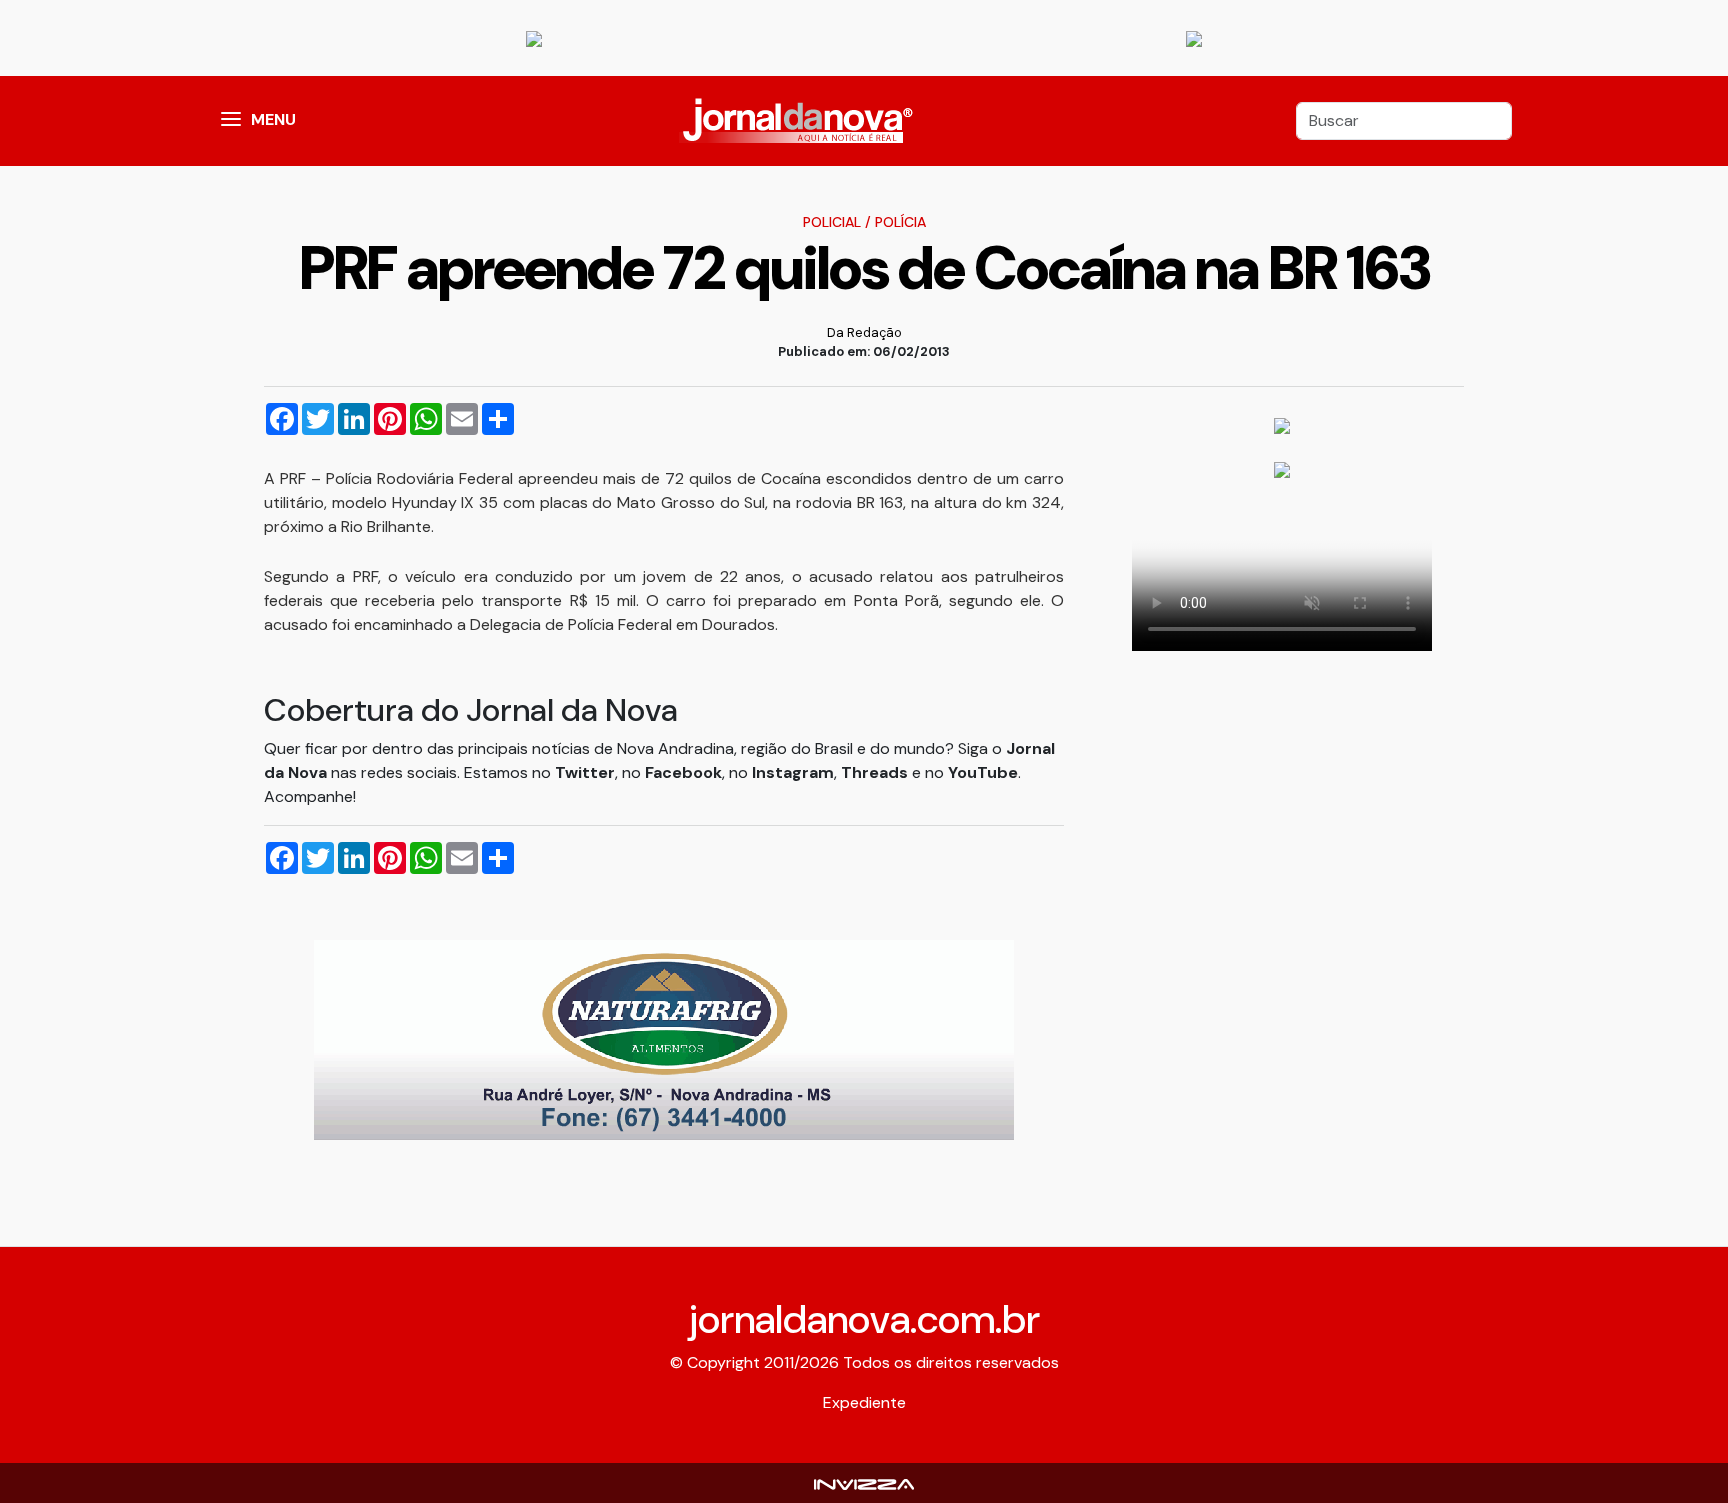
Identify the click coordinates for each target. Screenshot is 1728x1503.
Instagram (793, 772)
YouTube (983, 772)
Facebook (683, 772)
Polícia (900, 222)
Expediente (864, 1402)
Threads (876, 772)
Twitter (585, 772)
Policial (832, 222)
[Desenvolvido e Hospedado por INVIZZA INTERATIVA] (864, 1482)
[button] (231, 121)
